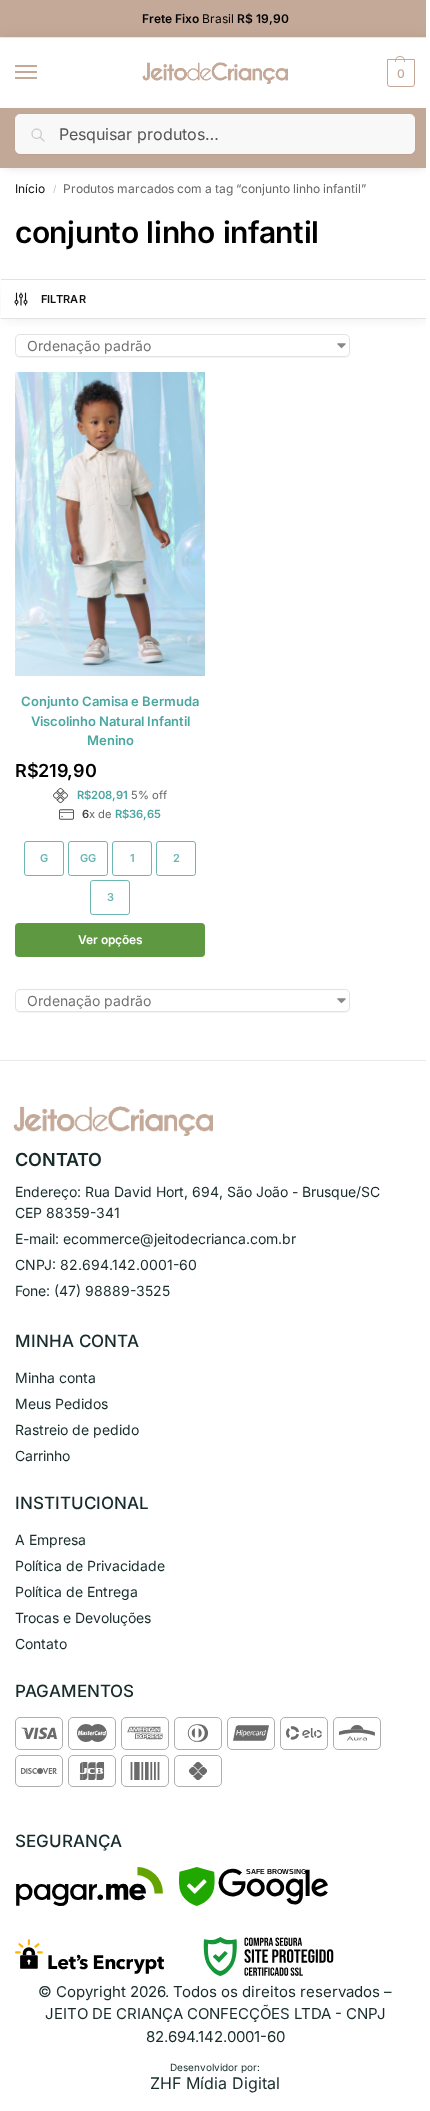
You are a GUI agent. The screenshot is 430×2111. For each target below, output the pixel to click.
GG (88, 858)
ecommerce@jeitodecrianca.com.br (179, 1238)
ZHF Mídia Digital (215, 2083)
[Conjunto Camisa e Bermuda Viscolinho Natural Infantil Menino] (110, 524)
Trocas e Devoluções (83, 1617)
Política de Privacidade (90, 1565)
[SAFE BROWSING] (253, 1900)
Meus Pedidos (61, 1403)
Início (30, 188)
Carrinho (42, 1455)
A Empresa (50, 1539)
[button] (398, 73)
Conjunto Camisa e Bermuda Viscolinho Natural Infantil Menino (110, 720)
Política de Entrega (76, 1591)
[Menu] (45, 73)
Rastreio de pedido (77, 1429)
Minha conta (55, 1377)
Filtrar (63, 299)
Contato (41, 1643)
